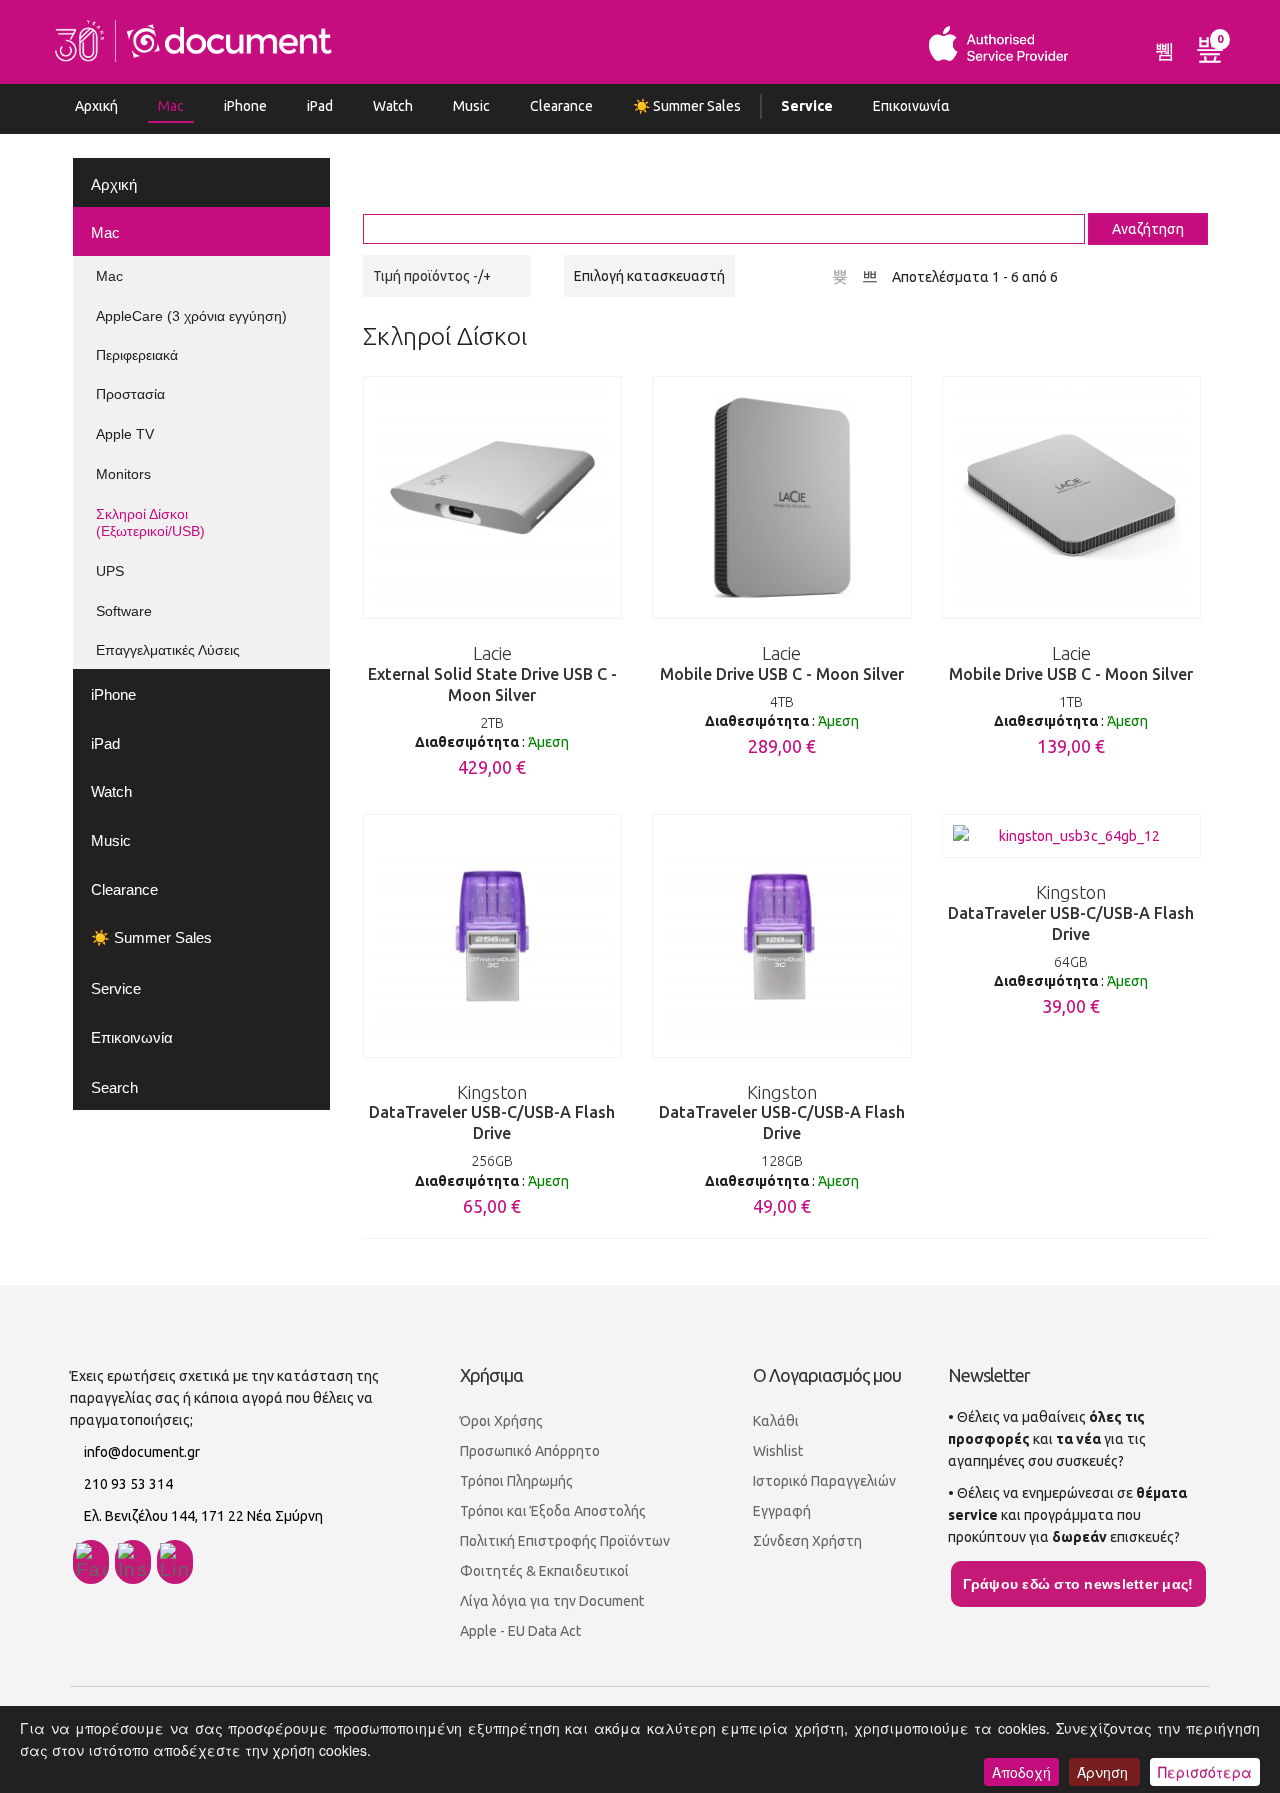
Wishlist (778, 1451)
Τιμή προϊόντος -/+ (432, 276)
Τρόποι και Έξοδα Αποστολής (553, 1511)
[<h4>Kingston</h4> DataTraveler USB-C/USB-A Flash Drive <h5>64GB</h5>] (1072, 836)
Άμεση (548, 742)
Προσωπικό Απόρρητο (530, 1451)
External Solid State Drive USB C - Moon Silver (492, 687)
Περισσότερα (1205, 1772)
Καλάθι (776, 1421)
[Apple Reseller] (193, 39)
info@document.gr (142, 1452)
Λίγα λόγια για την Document (552, 1601)
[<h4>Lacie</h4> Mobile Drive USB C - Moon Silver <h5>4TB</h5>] (782, 497)
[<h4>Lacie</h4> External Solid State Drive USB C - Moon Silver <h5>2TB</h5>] (493, 497)
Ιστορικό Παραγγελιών (824, 1481)
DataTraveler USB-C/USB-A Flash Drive (492, 1126)
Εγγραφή (782, 1511)
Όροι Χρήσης (501, 1421)
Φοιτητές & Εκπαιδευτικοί (544, 1571)
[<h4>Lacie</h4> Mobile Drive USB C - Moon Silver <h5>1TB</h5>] (1072, 497)
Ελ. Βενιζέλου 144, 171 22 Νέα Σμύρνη (203, 1516)
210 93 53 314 (128, 1484)
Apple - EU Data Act (520, 1631)
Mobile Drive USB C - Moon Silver (782, 677)
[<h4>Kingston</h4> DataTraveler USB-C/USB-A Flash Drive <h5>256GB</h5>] (493, 935)
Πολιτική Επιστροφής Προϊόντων (565, 1541)
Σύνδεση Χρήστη (807, 1541)
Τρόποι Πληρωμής (516, 1481)
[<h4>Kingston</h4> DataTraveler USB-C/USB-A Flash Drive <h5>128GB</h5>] (782, 935)
